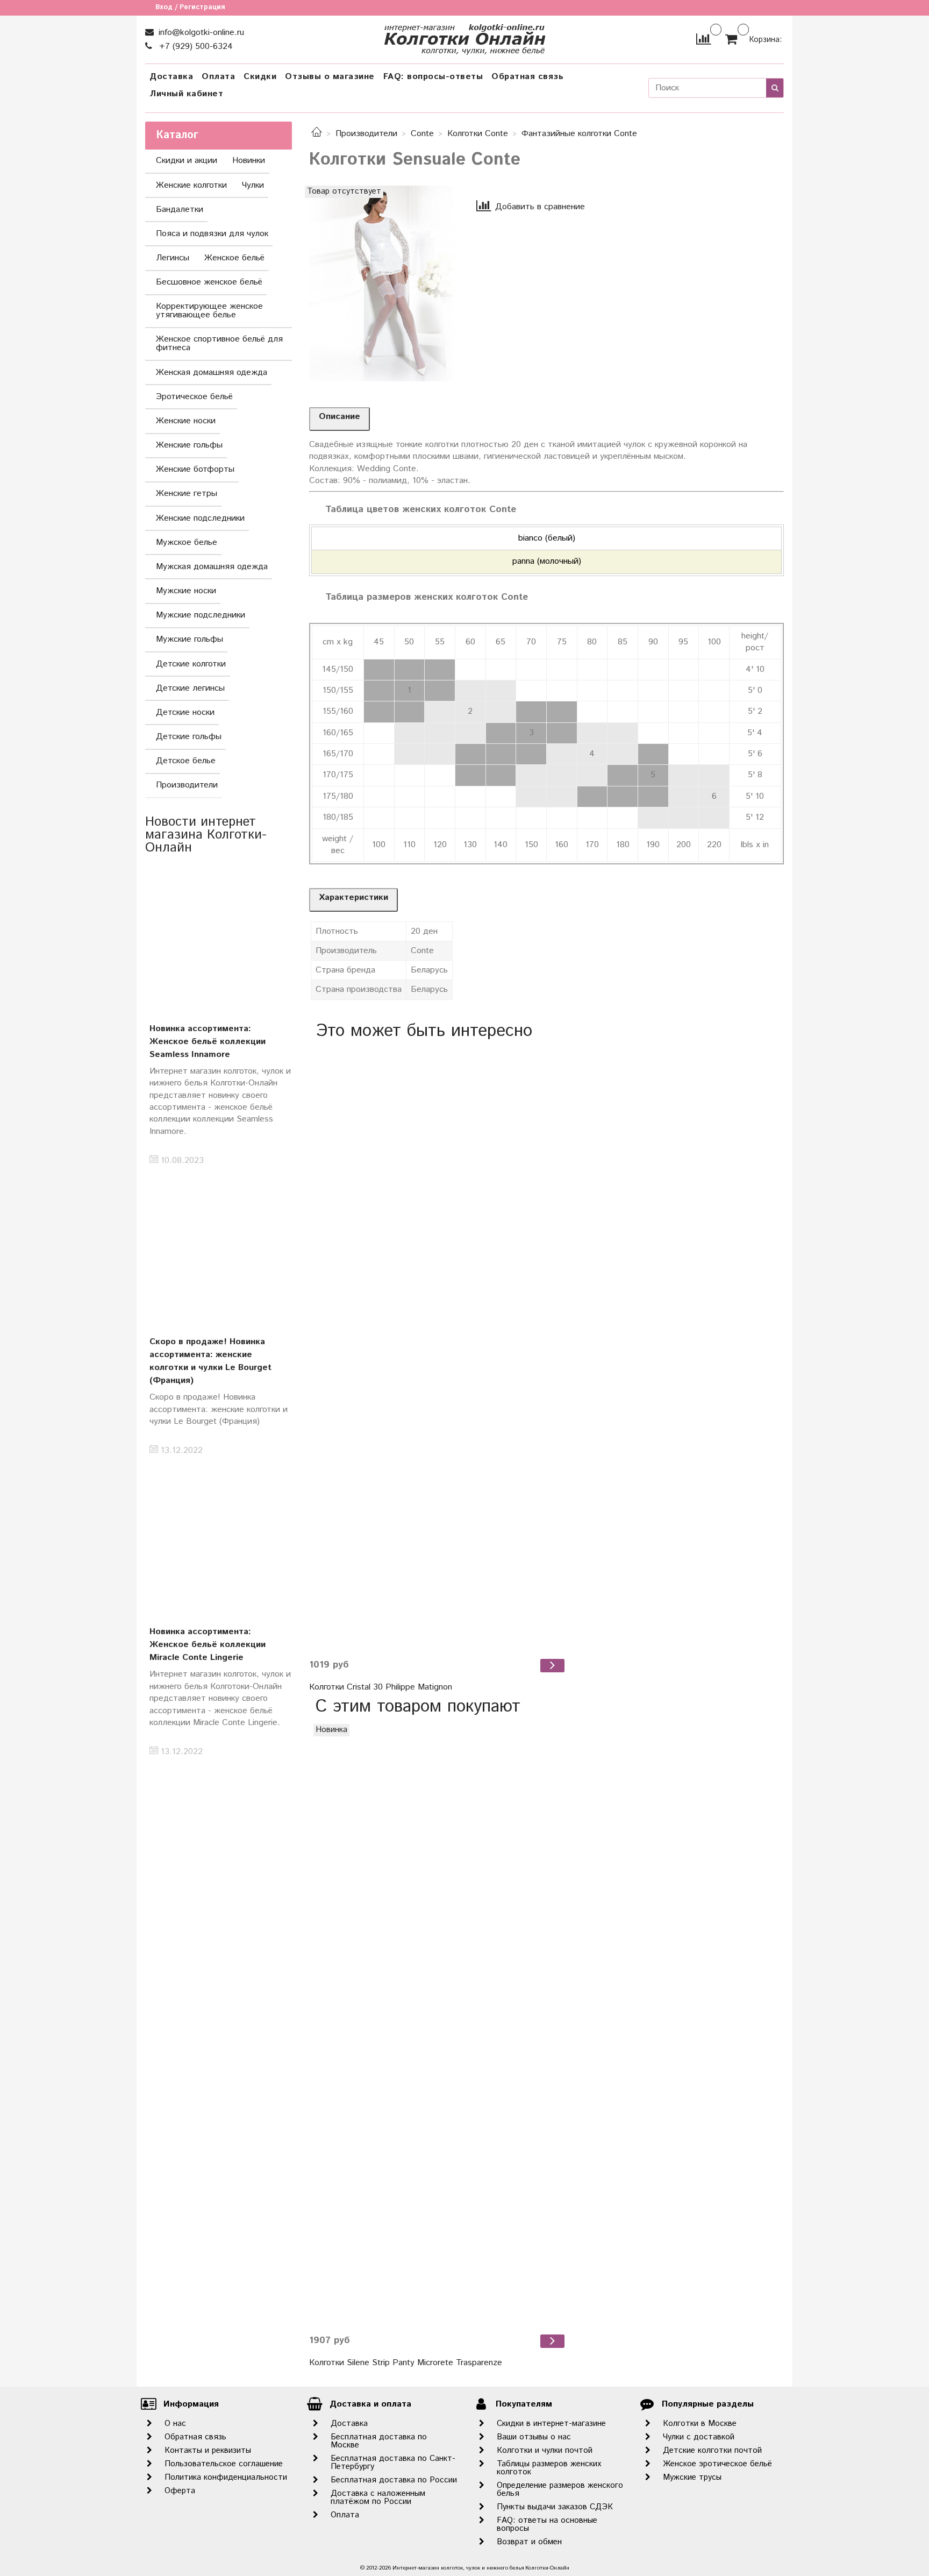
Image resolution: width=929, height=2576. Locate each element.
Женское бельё (234, 258)
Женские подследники (200, 518)
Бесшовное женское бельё (209, 282)
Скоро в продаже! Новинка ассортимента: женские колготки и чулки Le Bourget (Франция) (210, 1361)
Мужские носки (186, 591)
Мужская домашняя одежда (212, 567)
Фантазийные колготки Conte (579, 134)
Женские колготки (191, 185)
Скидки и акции (187, 161)
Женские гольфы (189, 445)
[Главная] (317, 134)
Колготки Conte (478, 134)
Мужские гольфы (190, 639)
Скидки (260, 77)
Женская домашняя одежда (212, 372)
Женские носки (186, 421)
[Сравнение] (703, 39)
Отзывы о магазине (330, 77)
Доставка (171, 77)
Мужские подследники (201, 615)
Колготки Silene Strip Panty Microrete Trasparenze (406, 2363)
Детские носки (185, 712)
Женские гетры (187, 494)
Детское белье (186, 761)
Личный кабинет (186, 94)
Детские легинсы (190, 688)
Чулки (253, 185)
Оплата (218, 77)
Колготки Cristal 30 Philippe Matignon (381, 1687)
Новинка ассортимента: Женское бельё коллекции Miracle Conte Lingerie (208, 1645)
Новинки (249, 161)
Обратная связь (527, 77)
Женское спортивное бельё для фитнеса (219, 343)
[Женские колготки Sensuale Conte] (383, 283)
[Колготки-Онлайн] (464, 37)
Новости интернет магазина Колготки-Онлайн (206, 835)
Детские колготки (191, 664)
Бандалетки (180, 210)
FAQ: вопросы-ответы (433, 77)
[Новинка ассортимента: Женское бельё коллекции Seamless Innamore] (219, 936)
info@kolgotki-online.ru (200, 33)
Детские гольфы (189, 737)
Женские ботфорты (195, 469)
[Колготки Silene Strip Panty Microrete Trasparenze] (438, 2025)
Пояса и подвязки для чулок (212, 234)
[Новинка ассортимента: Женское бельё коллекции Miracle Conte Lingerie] (219, 1539)
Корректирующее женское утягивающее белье (209, 311)
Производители (366, 134)
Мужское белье (187, 542)
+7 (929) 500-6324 (195, 47)
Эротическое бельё (194, 397)
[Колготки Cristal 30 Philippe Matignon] (438, 1349)
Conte (422, 134)
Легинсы (173, 258)
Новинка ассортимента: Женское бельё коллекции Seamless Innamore (208, 1042)
